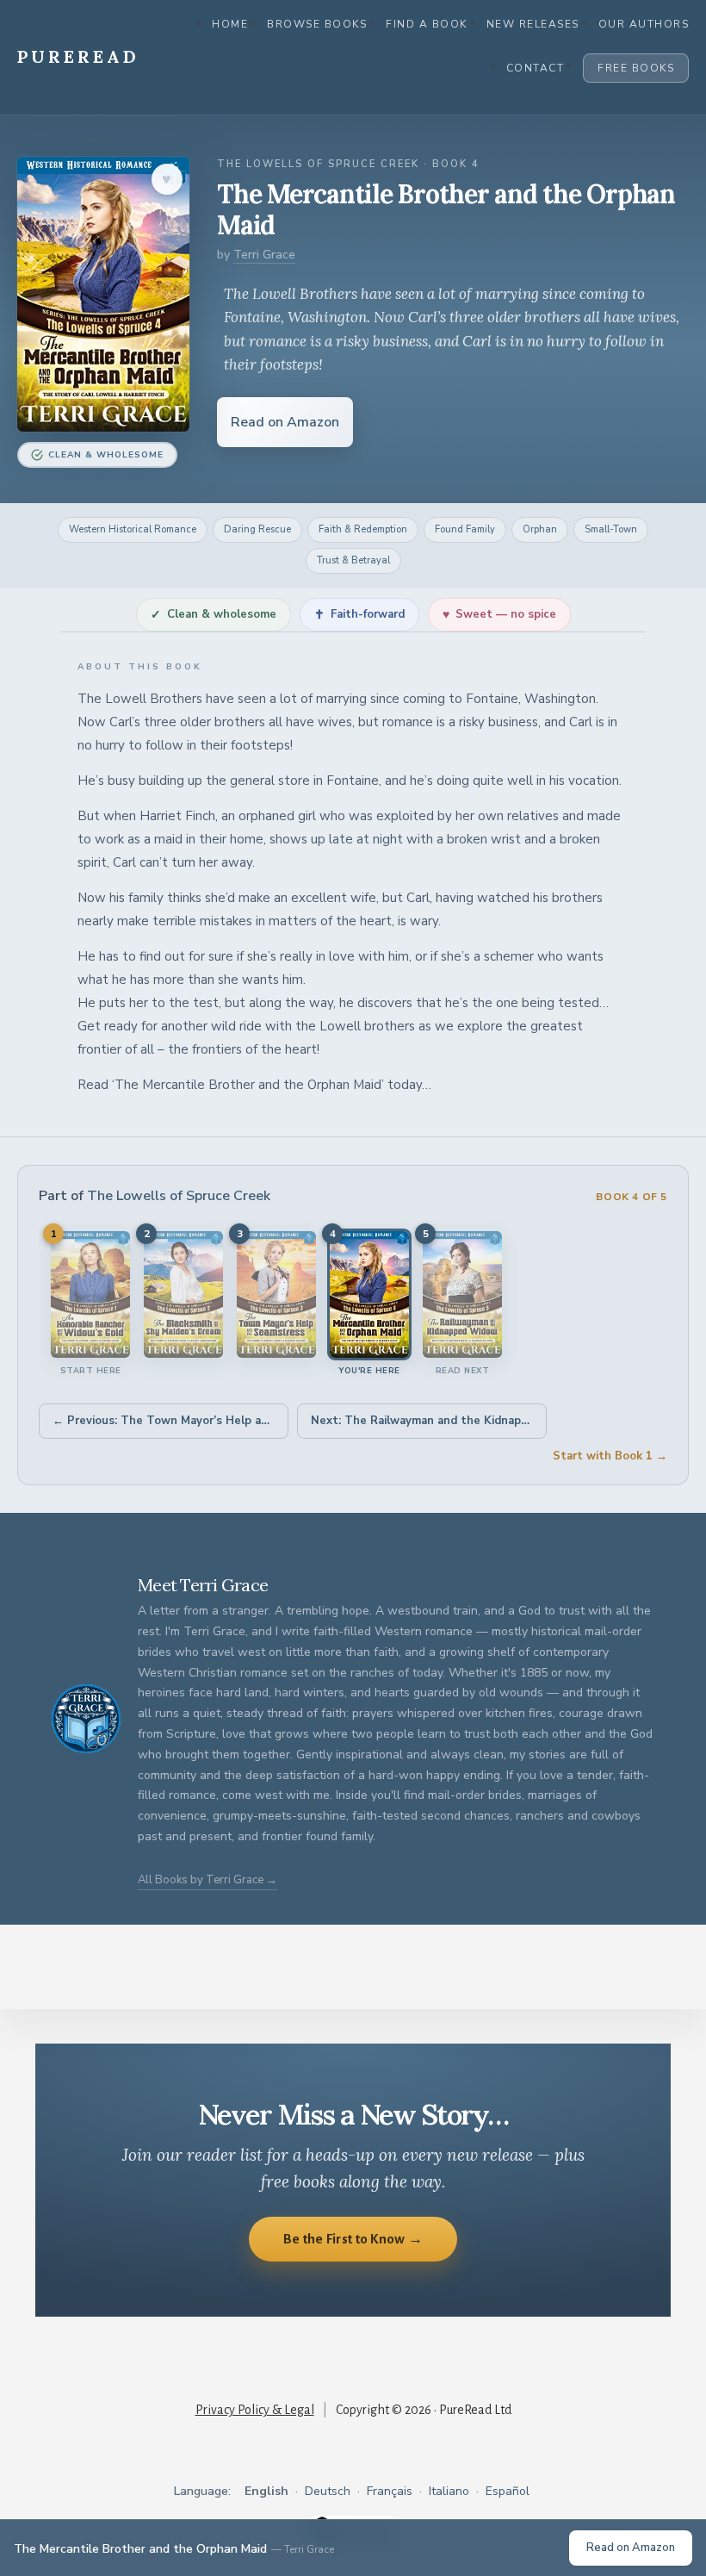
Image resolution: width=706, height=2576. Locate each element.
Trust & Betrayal (353, 560)
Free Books (636, 68)
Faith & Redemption (363, 529)
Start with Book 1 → (610, 1456)
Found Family (465, 529)
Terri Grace (264, 255)
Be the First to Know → (353, 2239)
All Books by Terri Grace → (207, 1880)
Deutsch (328, 2491)
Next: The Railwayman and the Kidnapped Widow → (429, 1421)
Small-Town (611, 529)
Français (390, 2491)
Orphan (540, 529)
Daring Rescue (257, 529)
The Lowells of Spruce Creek (179, 1196)
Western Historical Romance (133, 529)
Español (508, 2491)
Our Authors (644, 24)
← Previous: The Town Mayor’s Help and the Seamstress (170, 1421)
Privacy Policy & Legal (255, 2410)
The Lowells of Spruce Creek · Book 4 (348, 164)
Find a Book (427, 24)
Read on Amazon (285, 422)
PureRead (78, 56)
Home (230, 24)
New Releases (533, 24)
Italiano (449, 2491)
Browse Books (317, 24)
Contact (536, 68)
